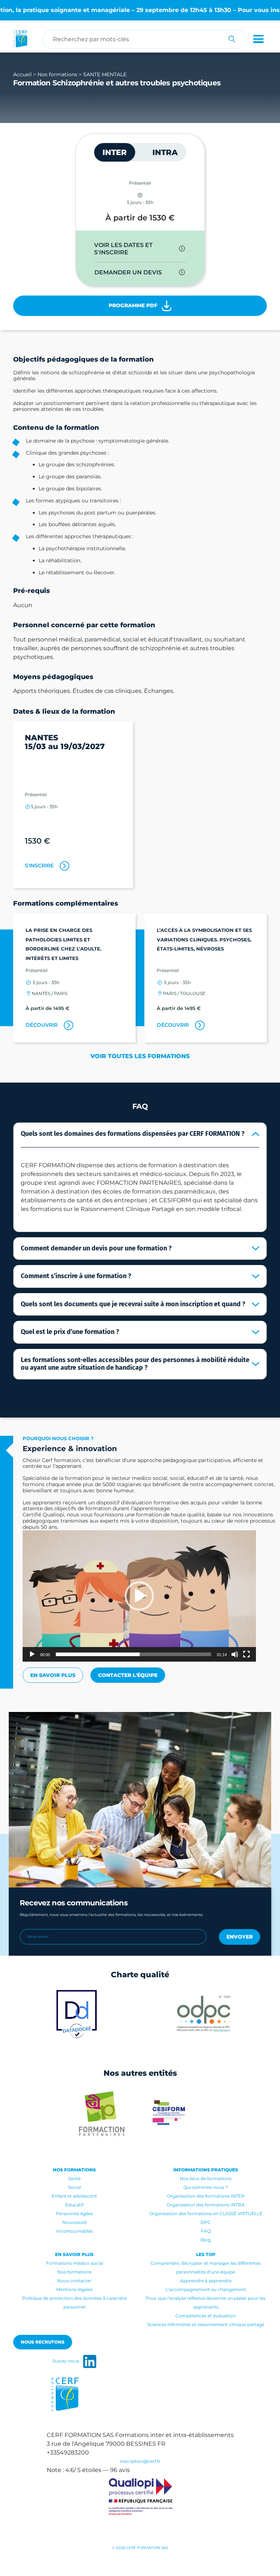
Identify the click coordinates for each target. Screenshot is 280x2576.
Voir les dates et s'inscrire (123, 249)
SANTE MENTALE (105, 74)
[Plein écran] (246, 1654)
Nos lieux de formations (206, 2178)
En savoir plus (53, 1675)
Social (75, 2187)
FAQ (206, 2231)
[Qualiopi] (140, 2497)
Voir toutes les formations (140, 1056)
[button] (139, 1596)
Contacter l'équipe (128, 1675)
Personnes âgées (74, 2213)
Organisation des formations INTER (206, 2196)
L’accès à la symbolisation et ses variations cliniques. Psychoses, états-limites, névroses (204, 939)
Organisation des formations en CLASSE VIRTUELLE (206, 2213)
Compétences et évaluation (206, 2316)
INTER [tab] (115, 152)
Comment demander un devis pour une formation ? (96, 1248)
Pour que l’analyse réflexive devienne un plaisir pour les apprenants (206, 2303)
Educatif (74, 2205)
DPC (206, 2222)
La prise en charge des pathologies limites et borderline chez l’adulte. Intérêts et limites (63, 944)
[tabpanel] (140, 259)
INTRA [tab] (165, 152)
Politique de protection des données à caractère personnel (75, 2303)
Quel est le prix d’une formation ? (70, 1332)
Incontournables (74, 2231)
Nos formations (57, 74)
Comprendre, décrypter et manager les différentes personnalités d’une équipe (206, 2268)
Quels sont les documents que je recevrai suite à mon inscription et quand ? (133, 1304)
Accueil (22, 74)
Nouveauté (75, 2222)
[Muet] (235, 1654)
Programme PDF (134, 305)
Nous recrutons (43, 2342)
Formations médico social (75, 2263)
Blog (206, 2240)
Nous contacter (74, 2281)
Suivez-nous (66, 2361)
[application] (139, 1596)
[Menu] (257, 39)
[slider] (133, 1654)
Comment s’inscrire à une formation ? (76, 1276)
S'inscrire (39, 865)
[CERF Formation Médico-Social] (20, 39)
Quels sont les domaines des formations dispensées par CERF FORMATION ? (133, 1134)
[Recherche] (232, 39)
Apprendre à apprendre (206, 2281)
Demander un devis (128, 272)
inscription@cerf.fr (140, 2461)
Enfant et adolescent (74, 2196)
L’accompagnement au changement (206, 2289)
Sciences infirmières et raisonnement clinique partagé (206, 2324)
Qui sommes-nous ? (206, 2187)
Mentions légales (74, 2289)
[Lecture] (32, 1654)
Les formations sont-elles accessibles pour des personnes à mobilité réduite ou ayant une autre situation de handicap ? (135, 1364)
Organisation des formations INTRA (206, 2205)
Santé (74, 2178)
